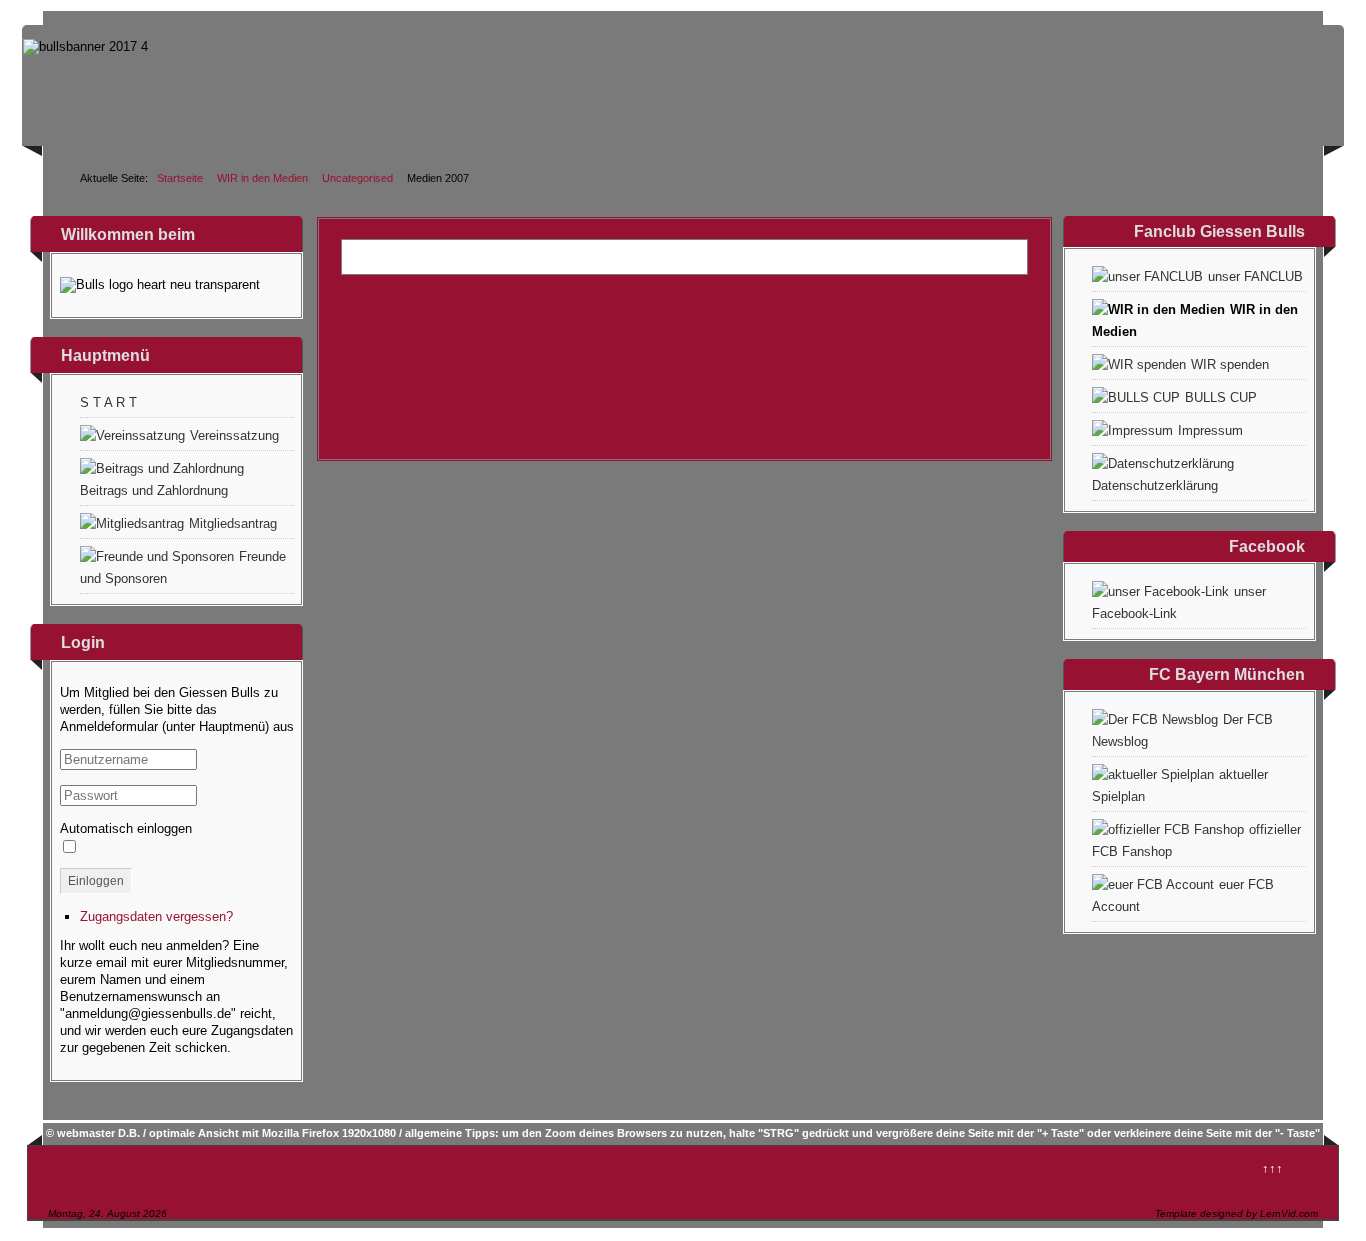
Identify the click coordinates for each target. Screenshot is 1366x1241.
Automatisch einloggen (126, 828)
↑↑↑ (1272, 1168)
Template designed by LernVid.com (1236, 1213)
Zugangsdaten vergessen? (156, 916)
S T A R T (108, 402)
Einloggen (96, 881)
